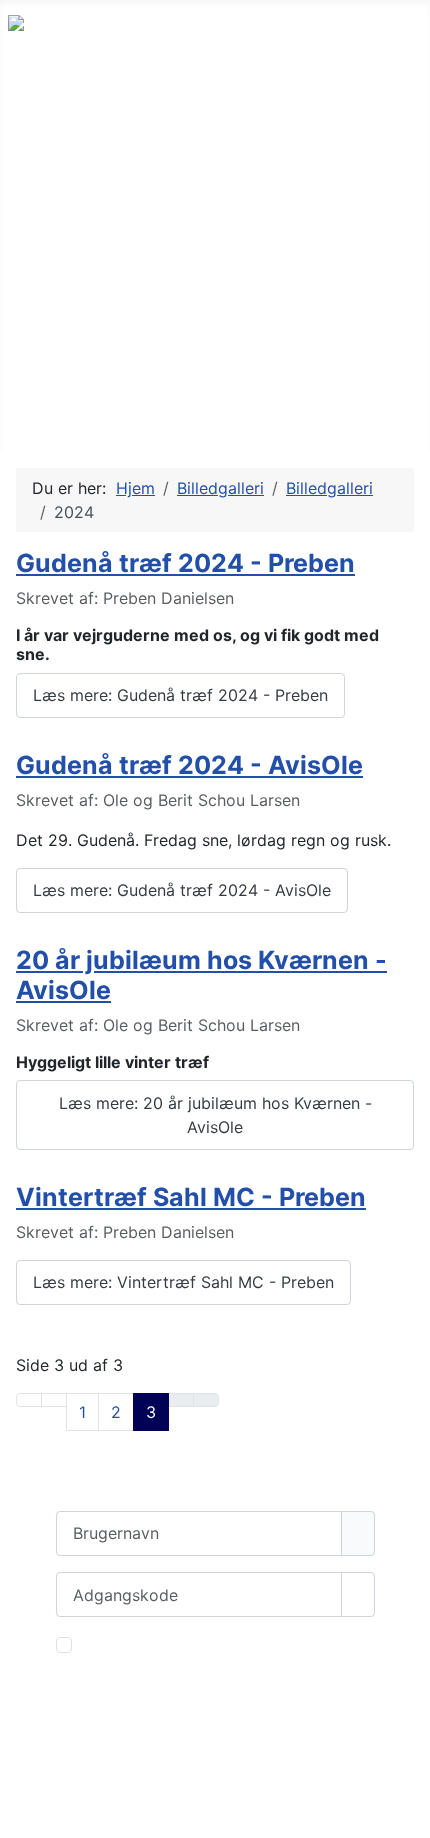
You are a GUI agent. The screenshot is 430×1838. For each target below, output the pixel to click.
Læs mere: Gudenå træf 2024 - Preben (180, 695)
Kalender (62, 325)
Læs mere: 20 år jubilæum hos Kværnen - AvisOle (215, 1115)
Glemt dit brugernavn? (140, 1770)
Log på (215, 1696)
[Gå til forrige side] (54, 1400)
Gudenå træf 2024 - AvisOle (189, 765)
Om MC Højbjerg (95, 149)
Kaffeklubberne (89, 369)
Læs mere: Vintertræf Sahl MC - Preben (183, 1282)
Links (47, 193)
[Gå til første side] (29, 1400)
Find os (56, 413)
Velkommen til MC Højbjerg (138, 105)
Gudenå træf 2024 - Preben (185, 563)
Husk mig (115, 1645)
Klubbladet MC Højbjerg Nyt (142, 281)
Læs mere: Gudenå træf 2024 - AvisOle (182, 890)
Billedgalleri (73, 237)
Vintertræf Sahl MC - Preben (191, 1197)
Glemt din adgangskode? (150, 1746)
